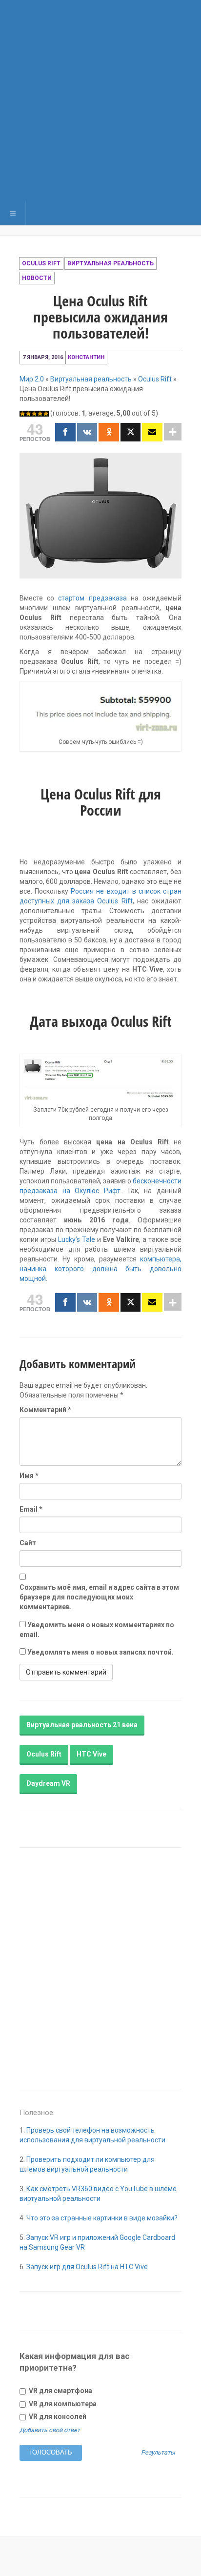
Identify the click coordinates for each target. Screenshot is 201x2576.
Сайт (28, 1543)
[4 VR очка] (40, 414)
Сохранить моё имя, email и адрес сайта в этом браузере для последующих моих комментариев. (99, 1597)
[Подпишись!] (152, 432)
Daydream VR (48, 1783)
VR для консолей (57, 2416)
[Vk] (87, 432)
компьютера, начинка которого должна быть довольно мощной (100, 1269)
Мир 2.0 (32, 379)
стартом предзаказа (92, 598)
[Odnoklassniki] (109, 432)
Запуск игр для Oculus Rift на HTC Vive (87, 2267)
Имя (29, 1476)
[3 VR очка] (34, 414)
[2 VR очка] (28, 414)
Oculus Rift (41, 263)
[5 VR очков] (46, 414)
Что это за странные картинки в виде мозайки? (102, 2218)
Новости (37, 278)
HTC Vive (91, 1754)
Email (31, 1509)
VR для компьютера (62, 2404)
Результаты (158, 2453)
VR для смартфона (60, 2391)
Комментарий (45, 1410)
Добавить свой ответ (50, 2430)
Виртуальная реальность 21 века (82, 1725)
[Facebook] (65, 432)
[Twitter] (131, 432)
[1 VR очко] (22, 414)
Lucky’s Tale (77, 1239)
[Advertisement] (100, 100)
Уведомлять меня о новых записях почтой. (100, 1652)
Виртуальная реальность (111, 263)
